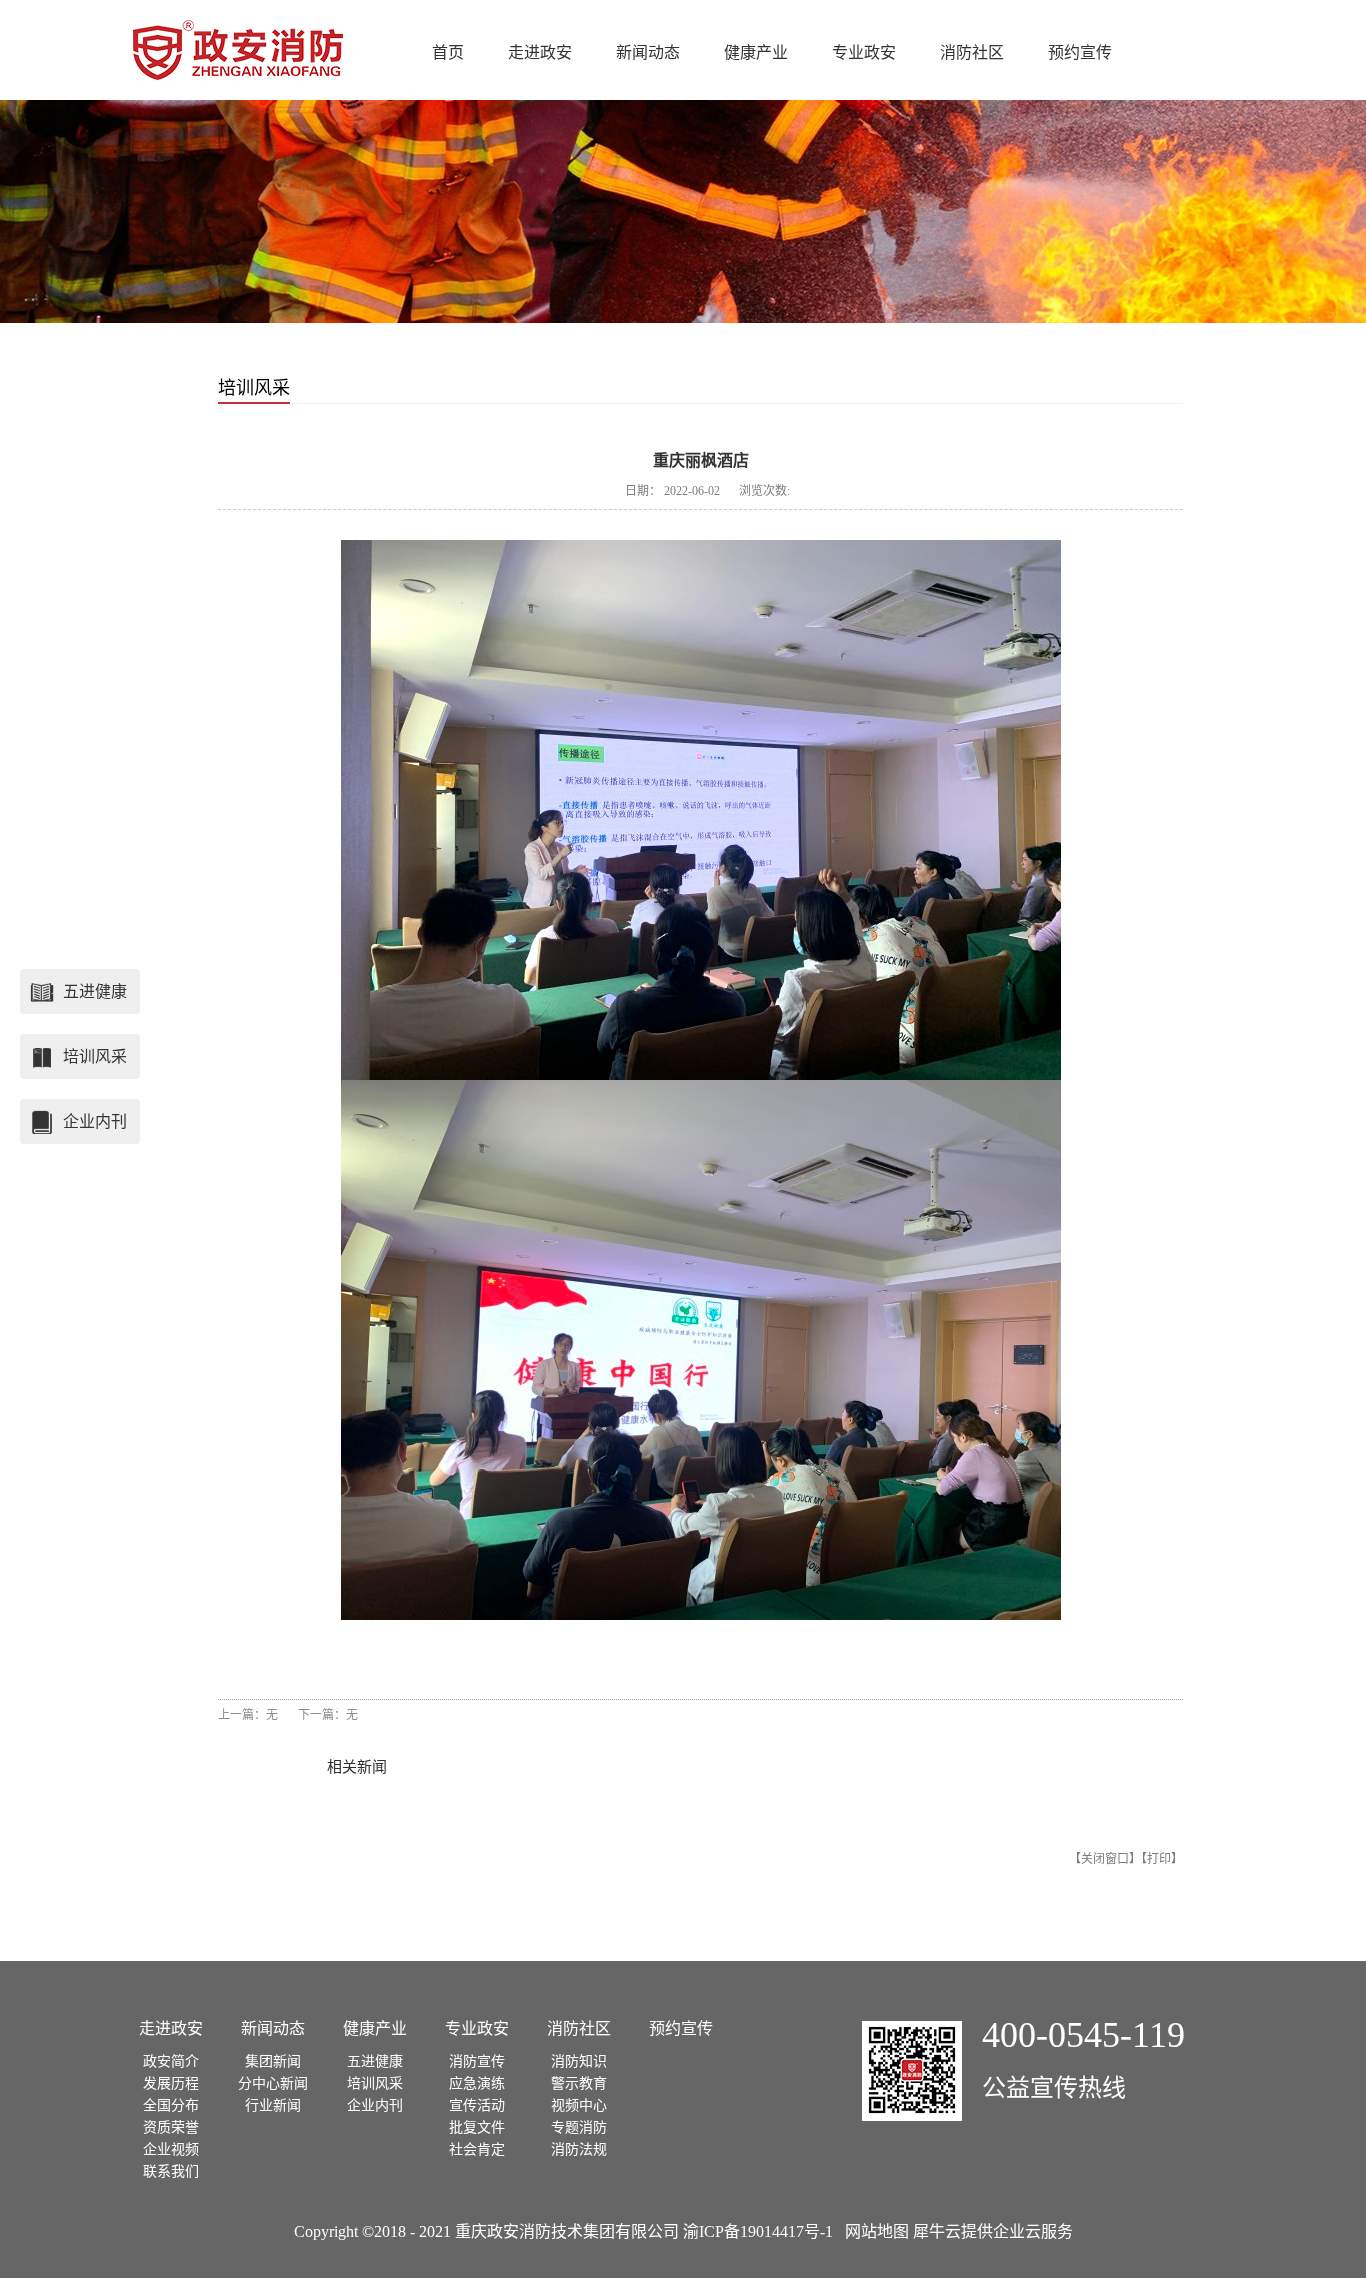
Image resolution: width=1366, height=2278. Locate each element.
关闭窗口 (1105, 1859)
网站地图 (873, 2231)
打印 (1159, 1859)
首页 (448, 52)
